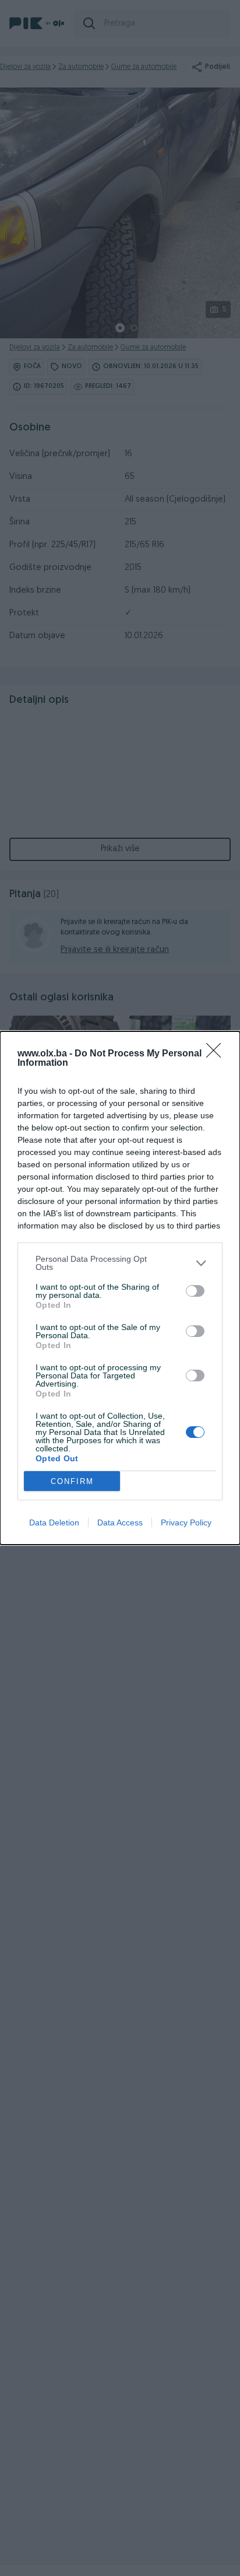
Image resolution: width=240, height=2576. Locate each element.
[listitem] (120, 1263)
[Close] (217, 1054)
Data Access (120, 1522)
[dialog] (120, 1288)
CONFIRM (72, 1481)
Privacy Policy (186, 1522)
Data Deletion (54, 1522)
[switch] (195, 1291)
